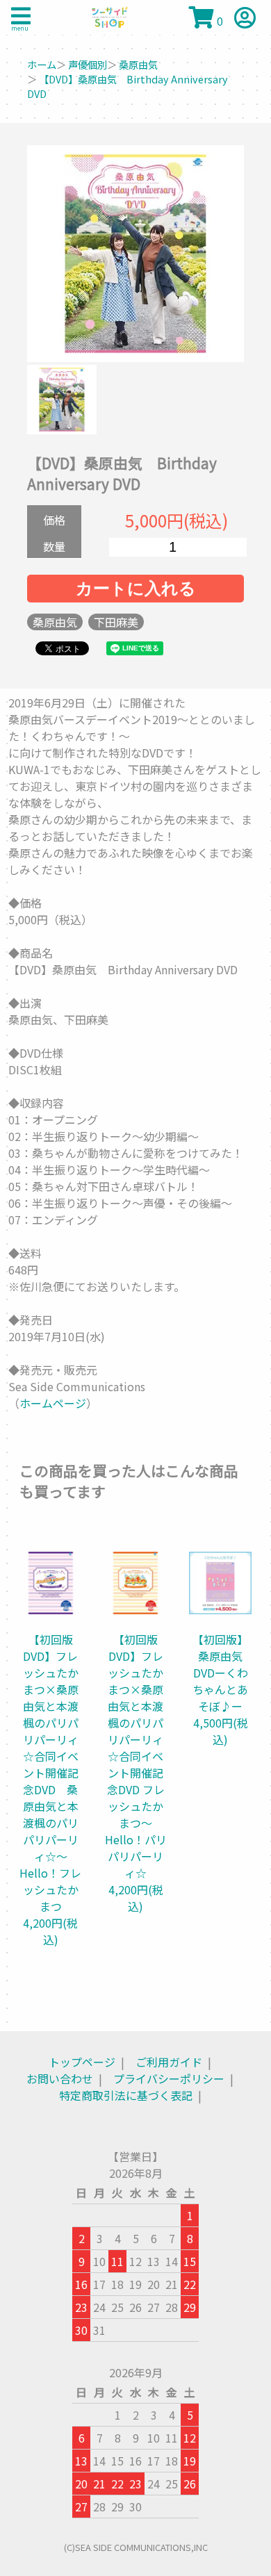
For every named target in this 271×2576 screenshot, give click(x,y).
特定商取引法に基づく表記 (126, 2095)
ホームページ (53, 1403)
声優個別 (88, 64)
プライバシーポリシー (169, 2078)
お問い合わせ (60, 2078)
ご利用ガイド (169, 2062)
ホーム (42, 64)
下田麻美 (116, 622)
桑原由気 (138, 64)
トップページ (82, 2062)
